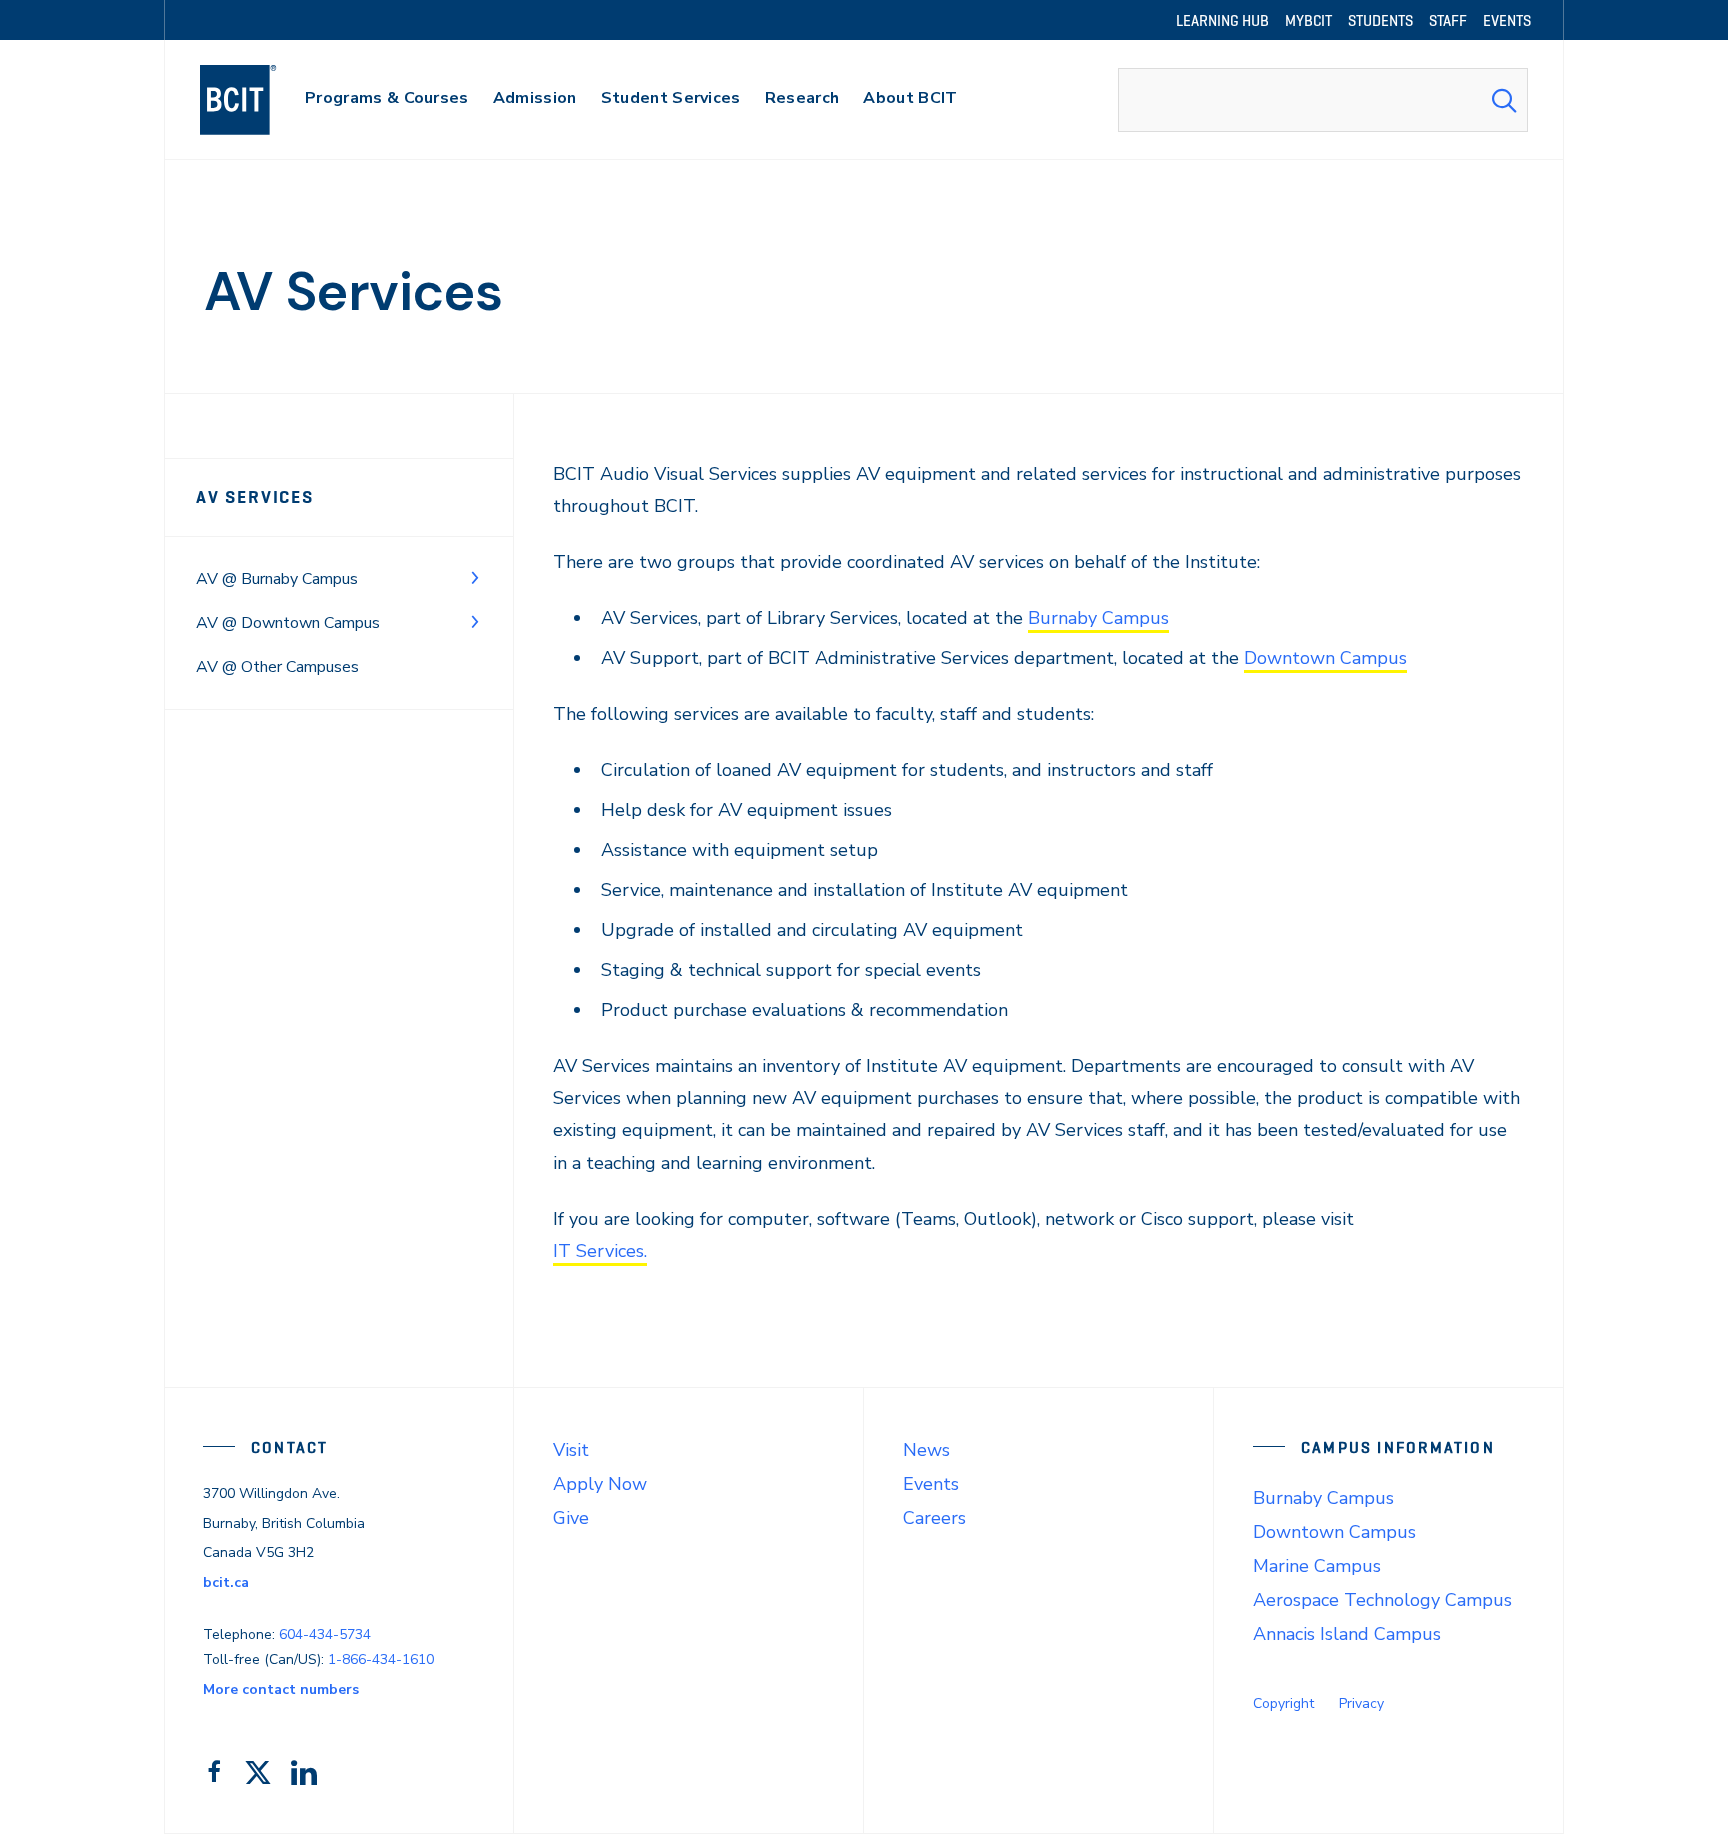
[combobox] (1323, 100)
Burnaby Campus (1098, 618)
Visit (571, 1450)
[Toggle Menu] (475, 577)
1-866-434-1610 (381, 1659)
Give (571, 1518)
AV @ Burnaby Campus (277, 579)
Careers (934, 1518)
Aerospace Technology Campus (1382, 1600)
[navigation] (257, 100)
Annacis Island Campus (1347, 1634)
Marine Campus (1317, 1566)
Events (931, 1484)
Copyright (1283, 1703)
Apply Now (600, 1484)
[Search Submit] (1504, 100)
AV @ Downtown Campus (288, 623)
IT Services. (600, 1251)
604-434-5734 (325, 1634)
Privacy (1361, 1703)
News (926, 1450)
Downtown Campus (1325, 658)
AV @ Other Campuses (277, 667)
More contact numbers (281, 1689)
